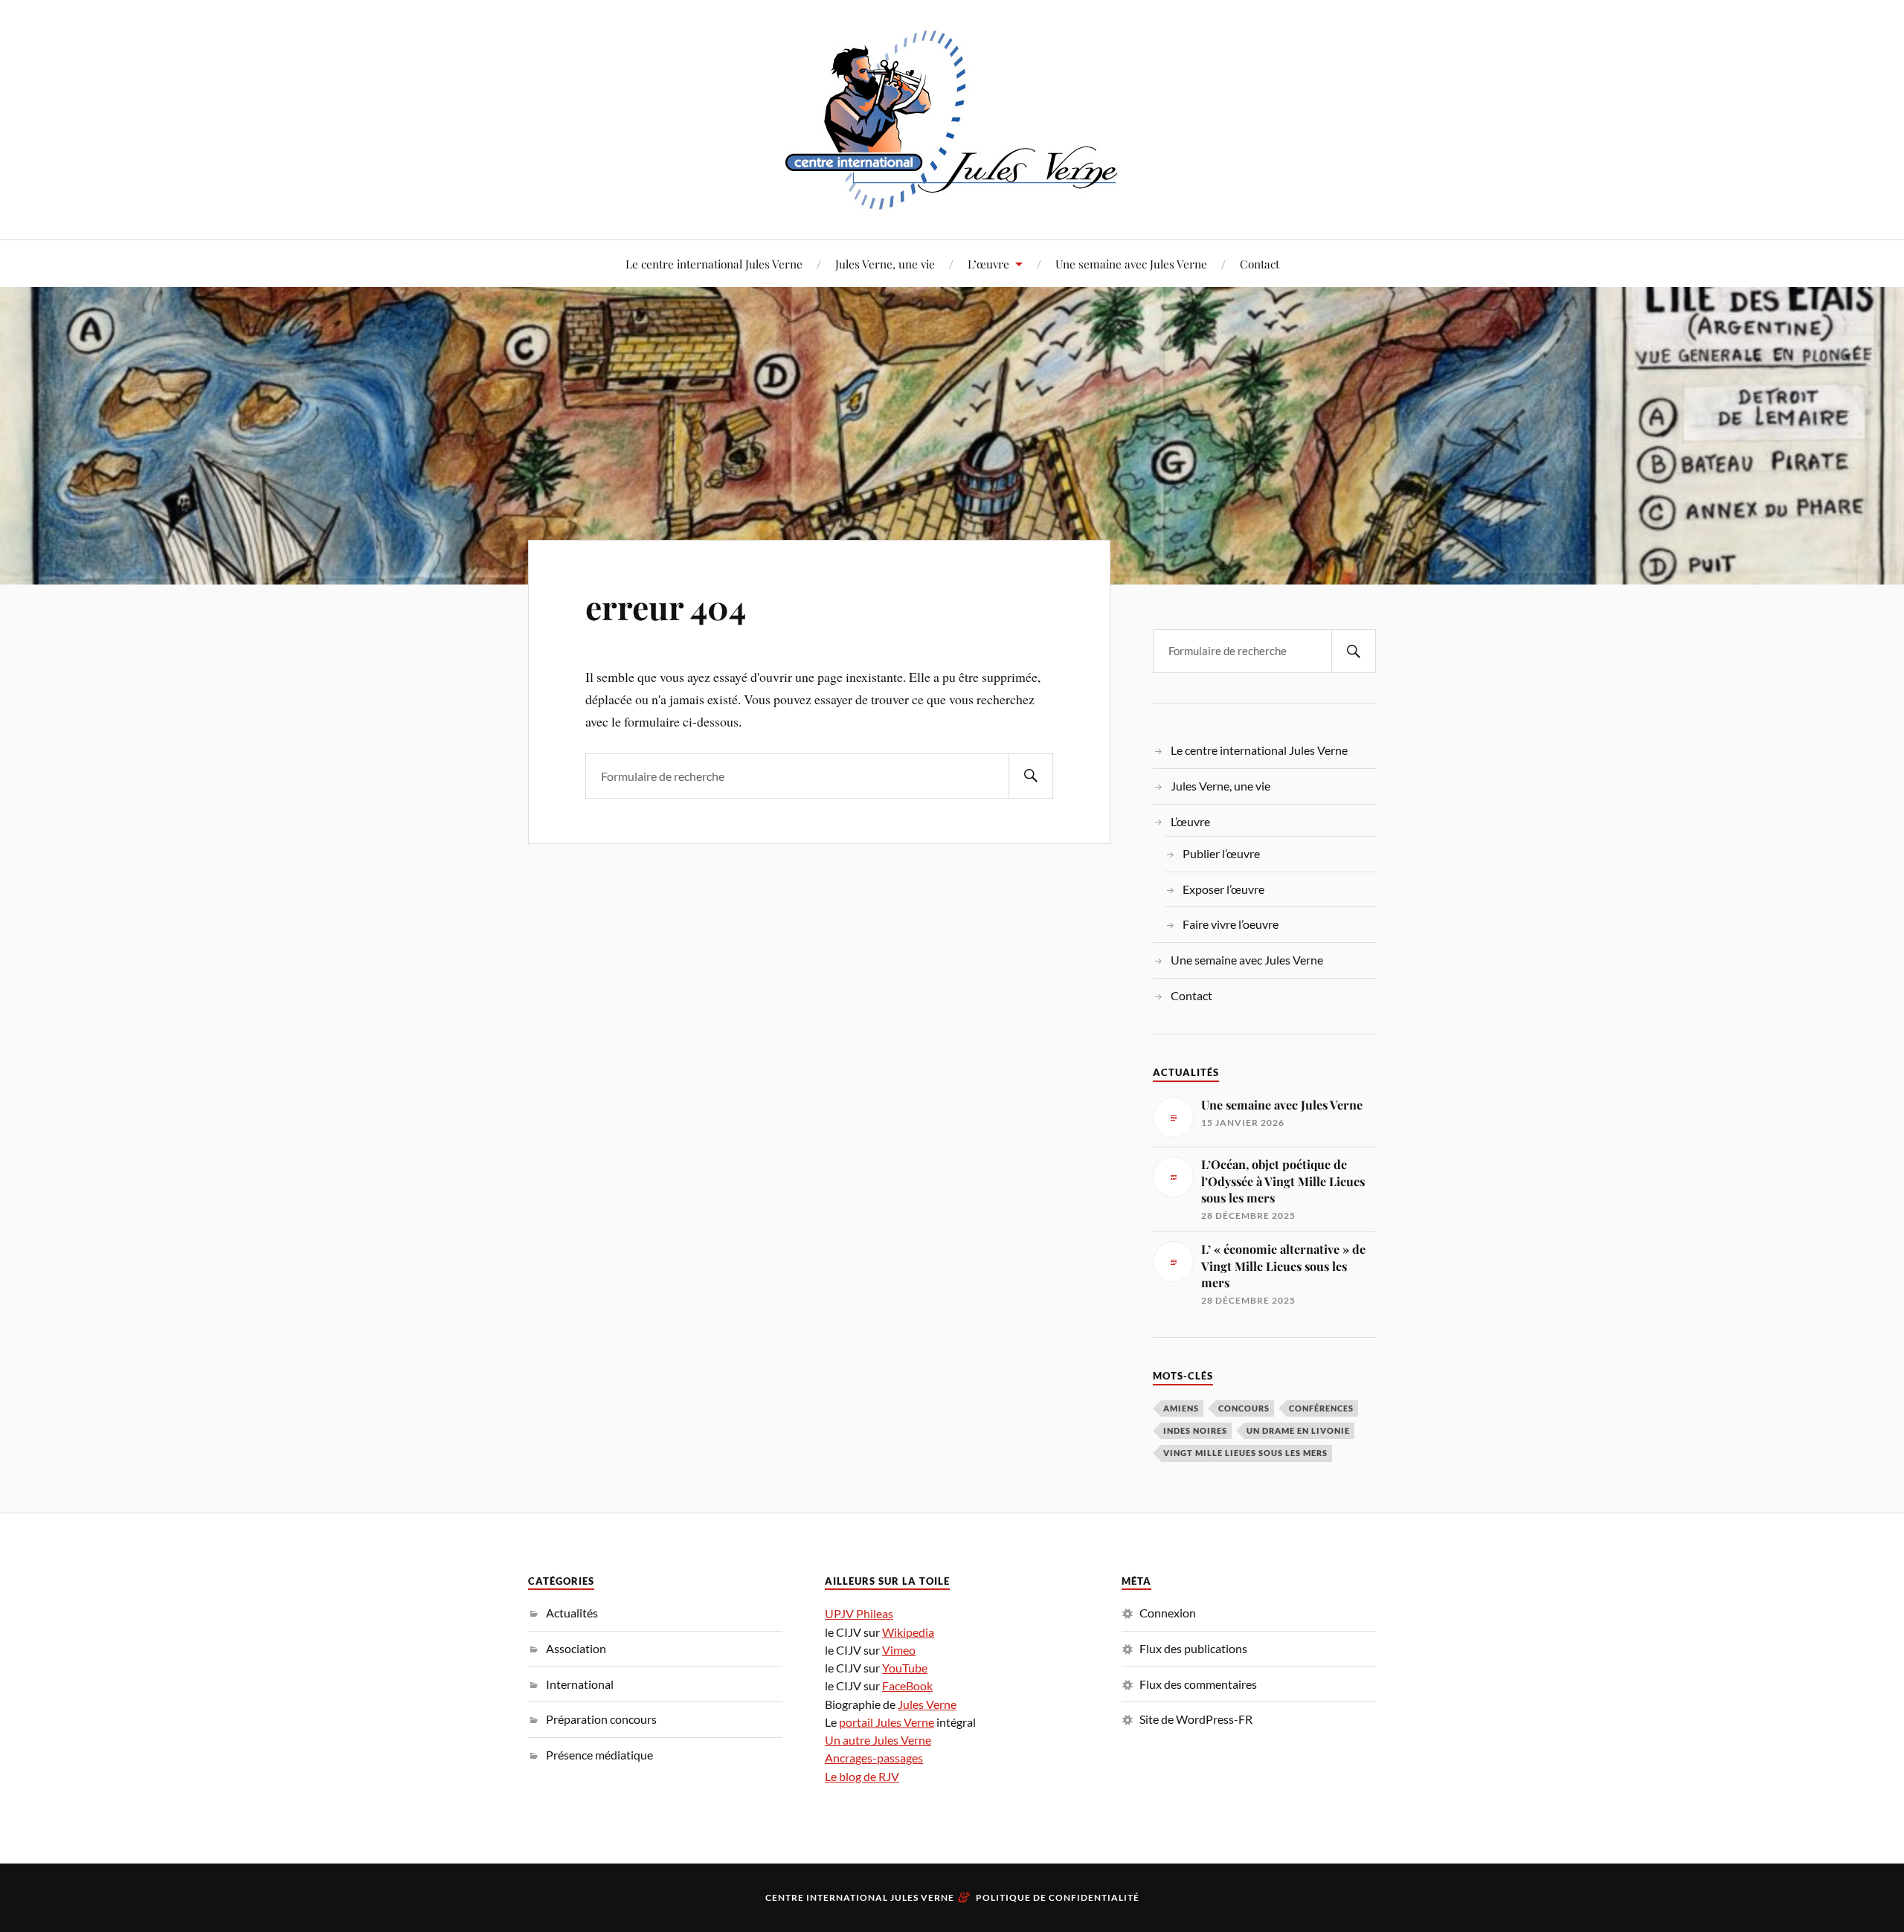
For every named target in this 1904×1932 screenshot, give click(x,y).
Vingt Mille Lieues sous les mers (1245, 1453)
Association (576, 1648)
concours (1244, 1408)
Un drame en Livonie (1298, 1430)
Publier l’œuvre (1221, 853)
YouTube (905, 1668)
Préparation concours (601, 1719)
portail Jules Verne (887, 1722)
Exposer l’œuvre (1223, 889)
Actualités (572, 1613)
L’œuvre (988, 264)
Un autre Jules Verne (878, 1740)
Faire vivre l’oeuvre (1231, 924)
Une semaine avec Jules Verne (1131, 264)
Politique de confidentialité (1058, 1897)
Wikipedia (908, 1632)
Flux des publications (1193, 1648)
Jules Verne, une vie (885, 264)
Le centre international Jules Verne (714, 264)
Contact (1260, 264)
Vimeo (899, 1650)
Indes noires (1195, 1430)
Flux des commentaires (1198, 1684)
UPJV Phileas (859, 1613)
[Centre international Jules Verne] (952, 118)
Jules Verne (927, 1704)
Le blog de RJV (862, 1776)
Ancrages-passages (874, 1758)
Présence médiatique (599, 1755)
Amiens (1181, 1408)
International (580, 1684)
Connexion (1168, 1613)
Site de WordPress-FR (1196, 1719)
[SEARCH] (1031, 776)
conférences (1321, 1408)
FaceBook (907, 1685)
